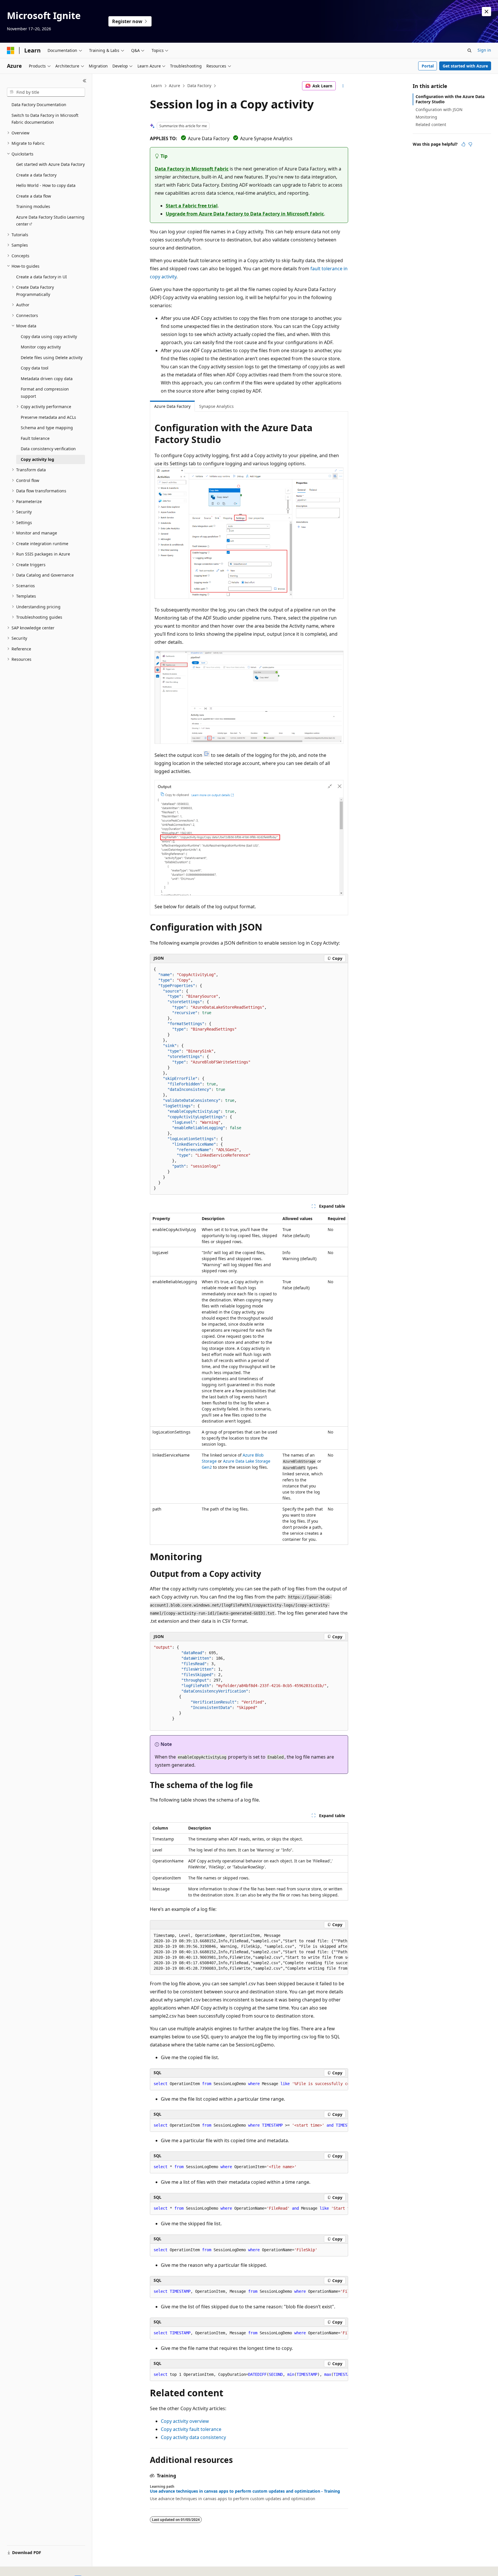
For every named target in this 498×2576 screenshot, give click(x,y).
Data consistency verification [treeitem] (48, 449)
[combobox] (46, 92)
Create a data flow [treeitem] (34, 196)
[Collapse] (85, 81)
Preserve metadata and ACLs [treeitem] (48, 417)
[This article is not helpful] (470, 144)
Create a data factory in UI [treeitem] (41, 277)
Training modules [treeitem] (33, 206)
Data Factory (199, 86)
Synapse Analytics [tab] (216, 406)
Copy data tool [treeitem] (35, 368)
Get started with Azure (465, 66)
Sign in (484, 50)
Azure (175, 86)
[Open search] (469, 50)
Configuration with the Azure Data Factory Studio (450, 99)
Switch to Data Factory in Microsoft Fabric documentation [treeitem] (45, 119)
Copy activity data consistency (193, 2437)
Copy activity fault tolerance (191, 2429)
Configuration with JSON (439, 109)
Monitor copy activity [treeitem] (41, 347)
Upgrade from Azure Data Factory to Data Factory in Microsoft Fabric (245, 214)
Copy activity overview (185, 2421)
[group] (249, 1952)
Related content (431, 124)
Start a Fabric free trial (192, 206)
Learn (156, 86)
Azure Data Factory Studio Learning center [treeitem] (50, 221)
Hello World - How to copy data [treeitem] (46, 185)
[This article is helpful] (463, 144)
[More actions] (343, 86)
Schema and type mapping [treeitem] (47, 428)
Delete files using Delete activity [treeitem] (52, 358)
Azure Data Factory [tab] (172, 406)
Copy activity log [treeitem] (37, 459)
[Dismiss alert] (486, 12)
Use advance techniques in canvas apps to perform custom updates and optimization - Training (245, 2491)
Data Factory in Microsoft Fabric (192, 169)
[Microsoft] (11, 50)
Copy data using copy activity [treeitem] (49, 336)
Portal (428, 66)
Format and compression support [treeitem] (45, 393)
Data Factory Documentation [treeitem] (39, 105)
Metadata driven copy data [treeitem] (47, 379)
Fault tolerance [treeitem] (35, 438)
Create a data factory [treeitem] (36, 175)
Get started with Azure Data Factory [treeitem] (50, 164)
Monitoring (426, 117)
